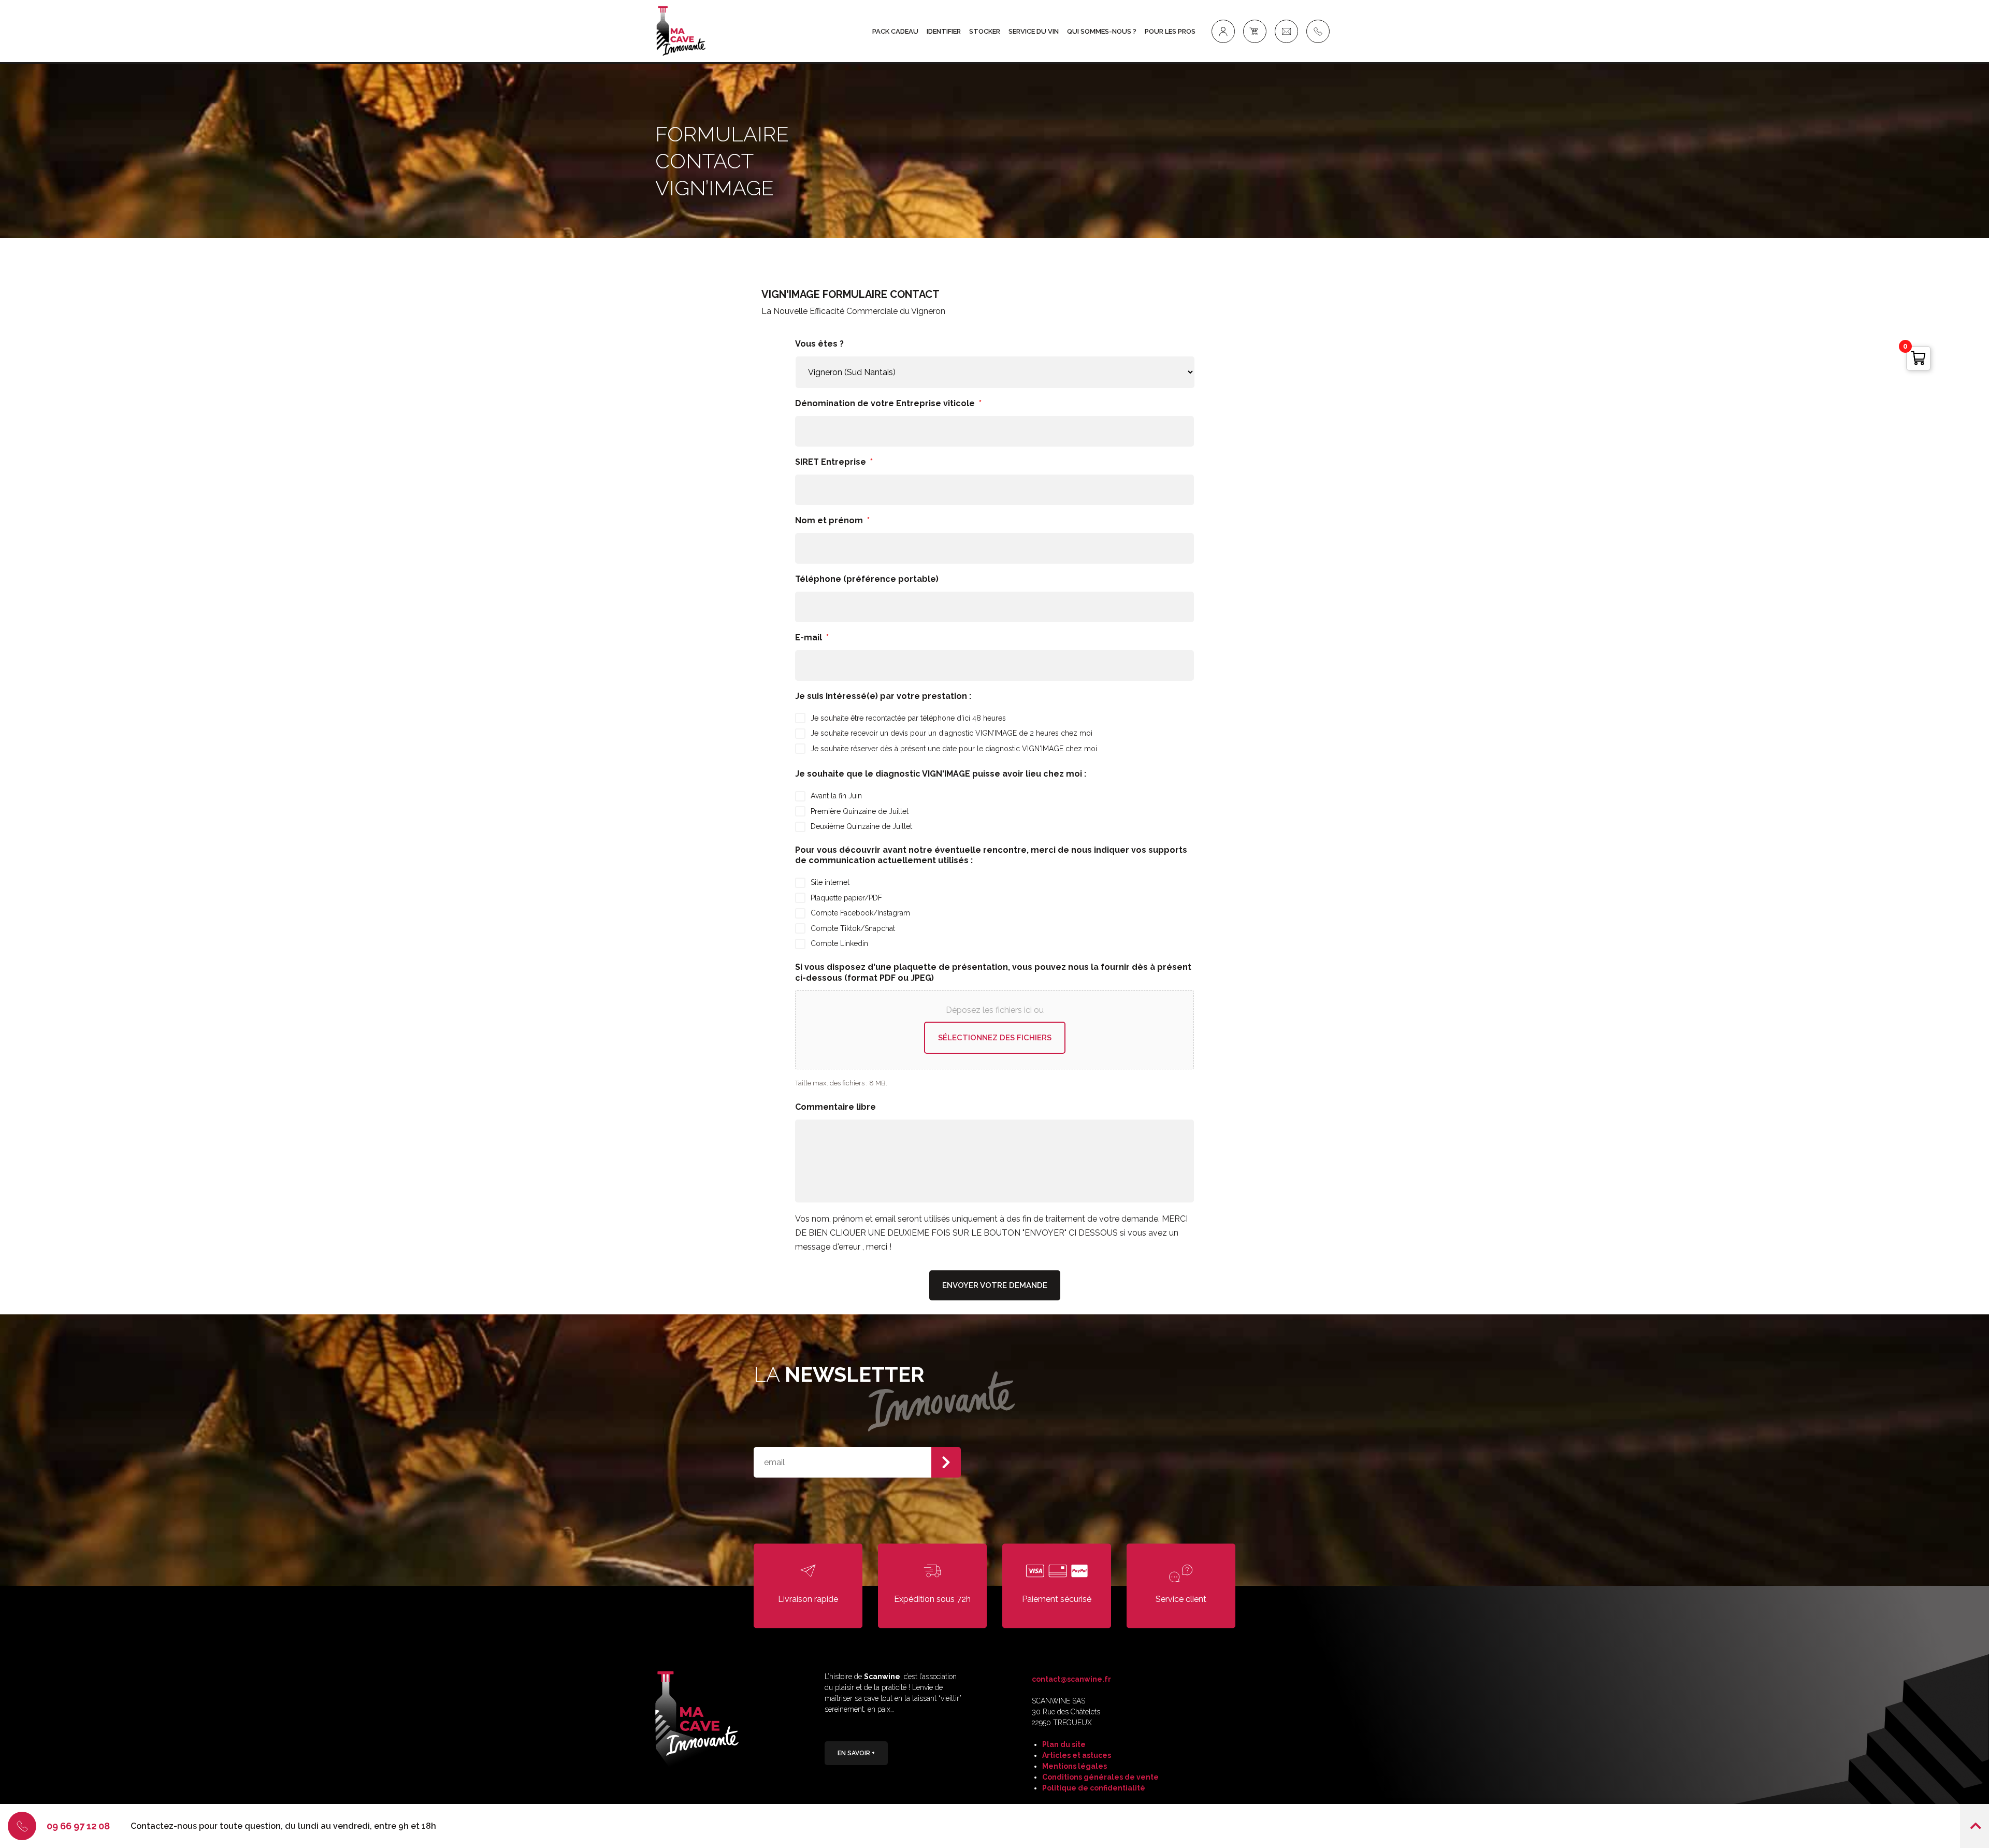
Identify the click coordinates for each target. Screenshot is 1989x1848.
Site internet (830, 882)
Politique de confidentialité (1094, 1788)
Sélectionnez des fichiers (995, 1038)
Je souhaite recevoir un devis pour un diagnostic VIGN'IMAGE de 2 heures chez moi (952, 733)
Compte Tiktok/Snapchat (853, 928)
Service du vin (1034, 31)
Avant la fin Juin (836, 796)
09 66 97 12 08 (78, 1826)
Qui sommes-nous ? (1102, 31)
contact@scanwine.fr (1071, 1679)
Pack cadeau (895, 31)
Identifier (944, 31)
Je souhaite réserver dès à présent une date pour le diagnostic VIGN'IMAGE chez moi (954, 749)
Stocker (985, 31)
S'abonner (946, 1462)
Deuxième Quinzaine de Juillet (861, 826)
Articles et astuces (1077, 1755)
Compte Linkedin (839, 943)
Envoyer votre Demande (995, 1285)
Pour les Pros (1170, 31)
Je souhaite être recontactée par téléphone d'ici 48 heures (908, 718)
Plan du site (1064, 1744)
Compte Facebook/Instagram (860, 913)
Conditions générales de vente (1100, 1777)
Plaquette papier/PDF (846, 898)
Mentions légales (1075, 1766)
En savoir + (856, 1753)
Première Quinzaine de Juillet (860, 811)
